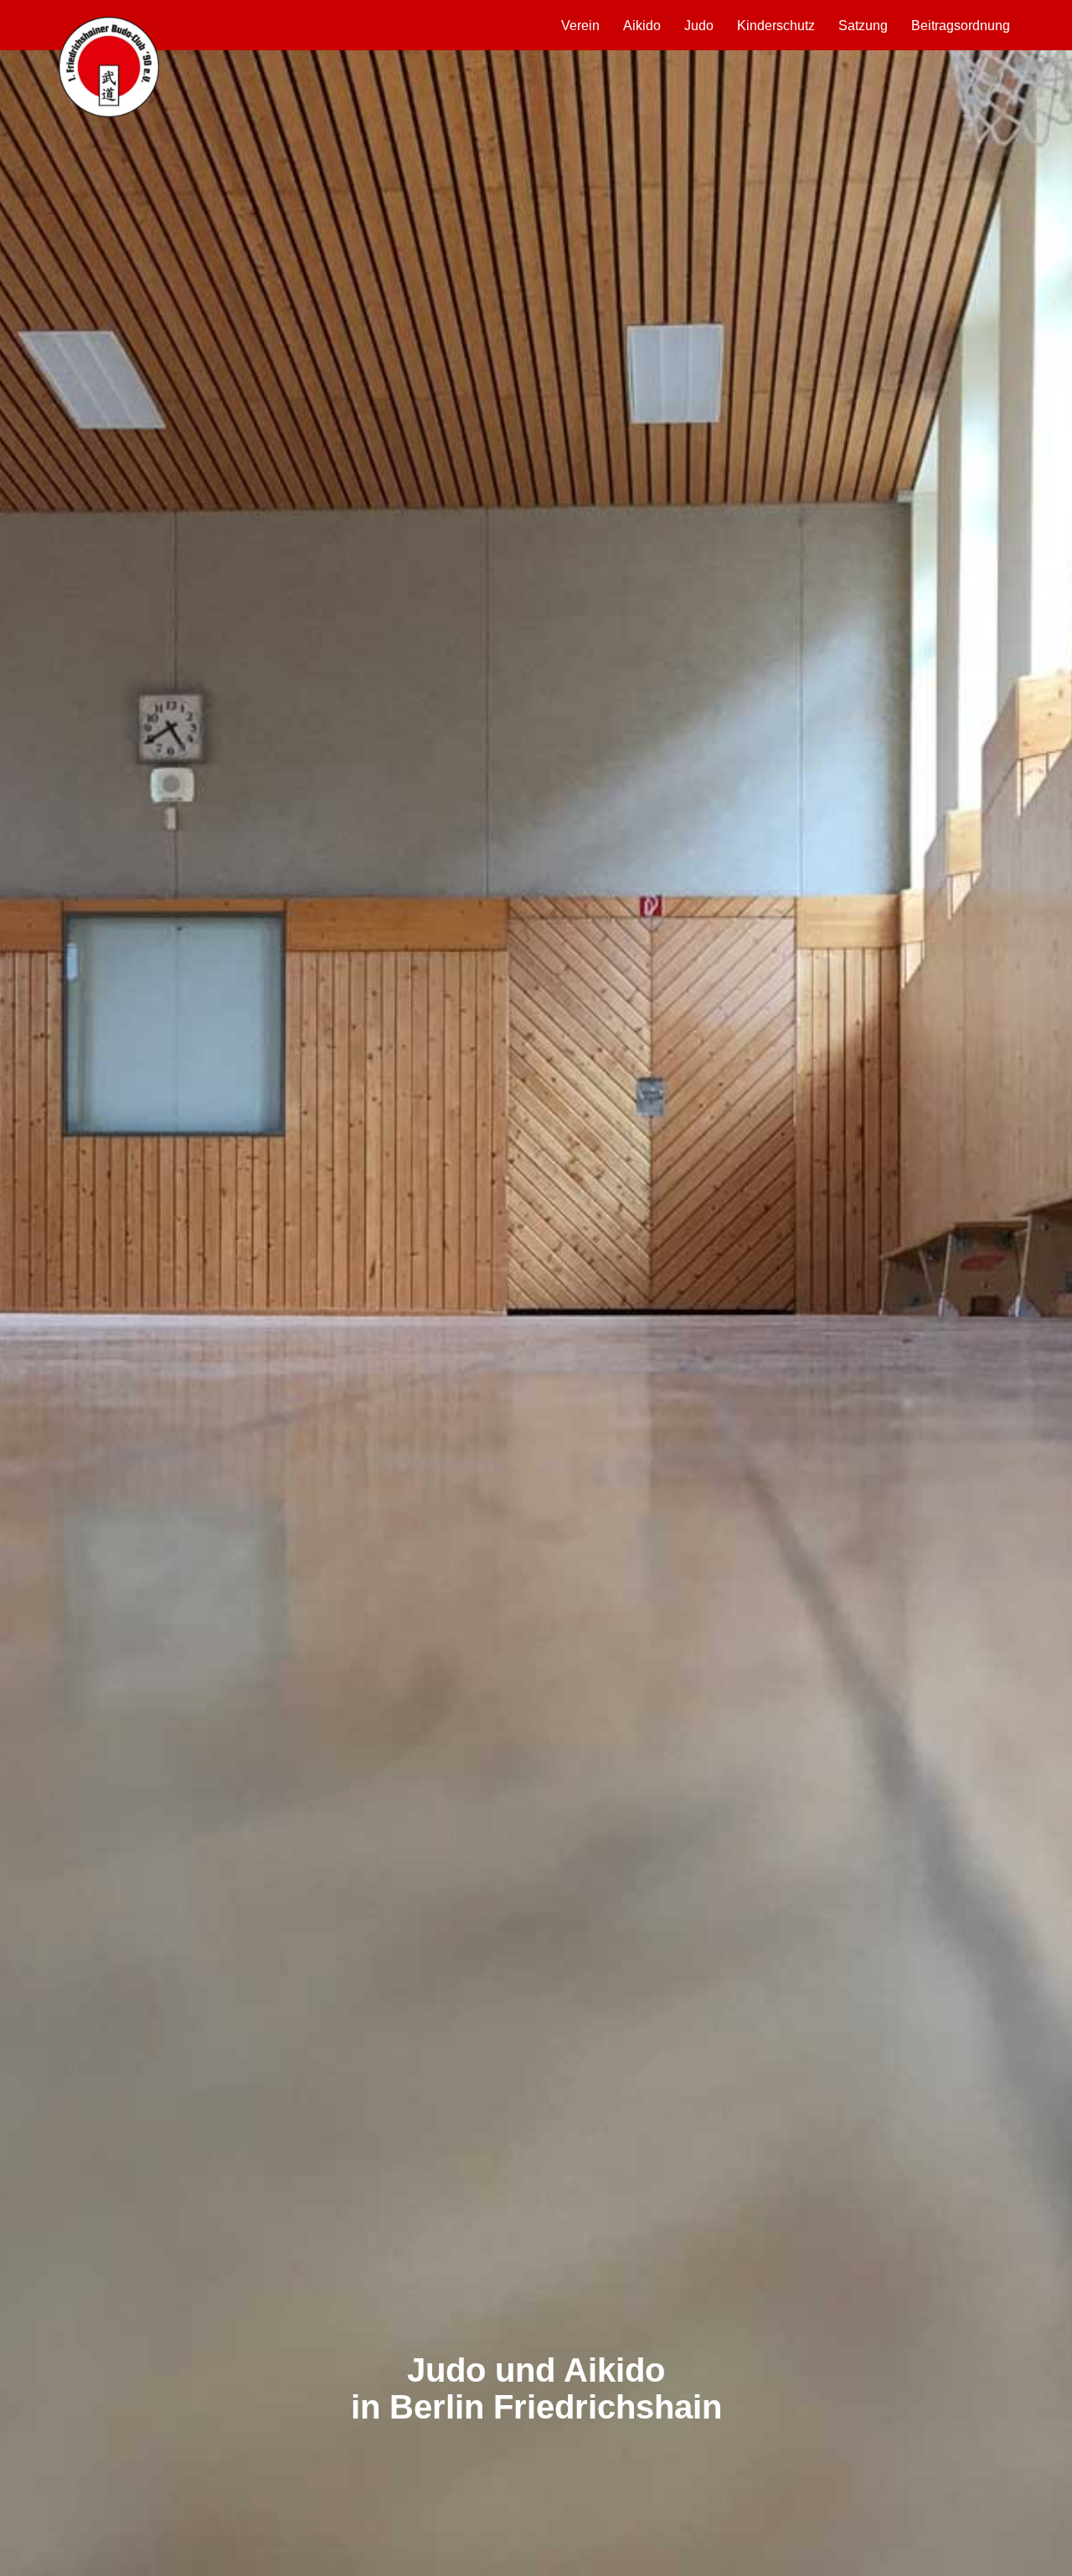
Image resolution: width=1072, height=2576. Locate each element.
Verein (580, 26)
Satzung (863, 26)
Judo (699, 26)
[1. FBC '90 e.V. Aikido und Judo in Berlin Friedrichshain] (109, 67)
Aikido (642, 26)
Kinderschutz (776, 26)
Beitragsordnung (961, 26)
